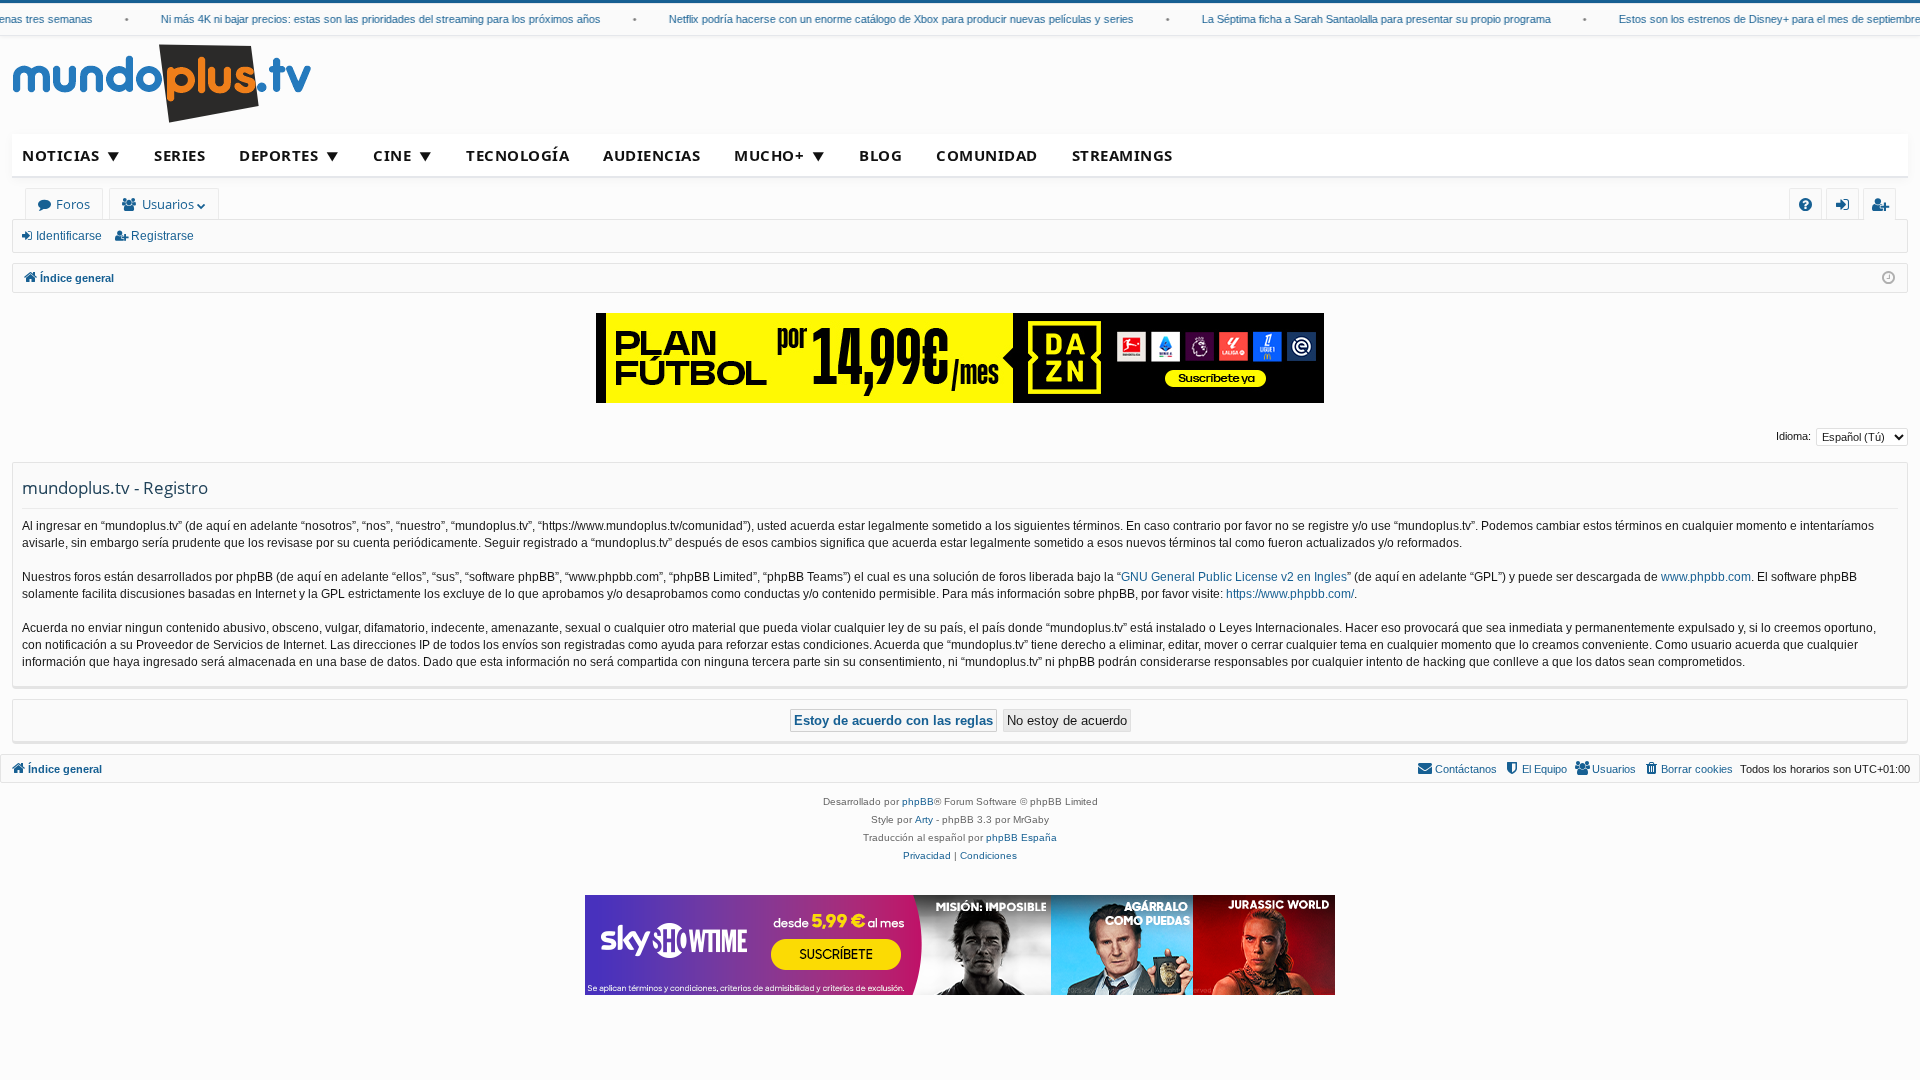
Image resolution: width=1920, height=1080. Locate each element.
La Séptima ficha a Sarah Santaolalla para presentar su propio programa (1363, 19)
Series (179, 155)
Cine (392, 155)
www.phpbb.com (1706, 577)
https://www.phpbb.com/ (1290, 594)
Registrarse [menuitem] (1884, 207)
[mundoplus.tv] (162, 82)
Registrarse (162, 236)
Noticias (60, 155)
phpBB (918, 801)
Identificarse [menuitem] (1846, 207)
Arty (924, 819)
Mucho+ (769, 155)
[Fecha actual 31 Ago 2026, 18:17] (1888, 278)
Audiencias (651, 155)
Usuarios (168, 204)
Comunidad (987, 155)
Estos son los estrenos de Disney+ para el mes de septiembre (1757, 19)
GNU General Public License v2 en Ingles (1234, 577)
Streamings (1122, 155)
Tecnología (517, 155)
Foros (73, 204)
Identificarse (69, 236)
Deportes (278, 155)
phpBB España (1021, 837)
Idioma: (1793, 436)
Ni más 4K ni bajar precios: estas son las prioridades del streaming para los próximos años (368, 19)
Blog (880, 155)
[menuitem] (1805, 204)
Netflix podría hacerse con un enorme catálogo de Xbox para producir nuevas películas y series (888, 19)
